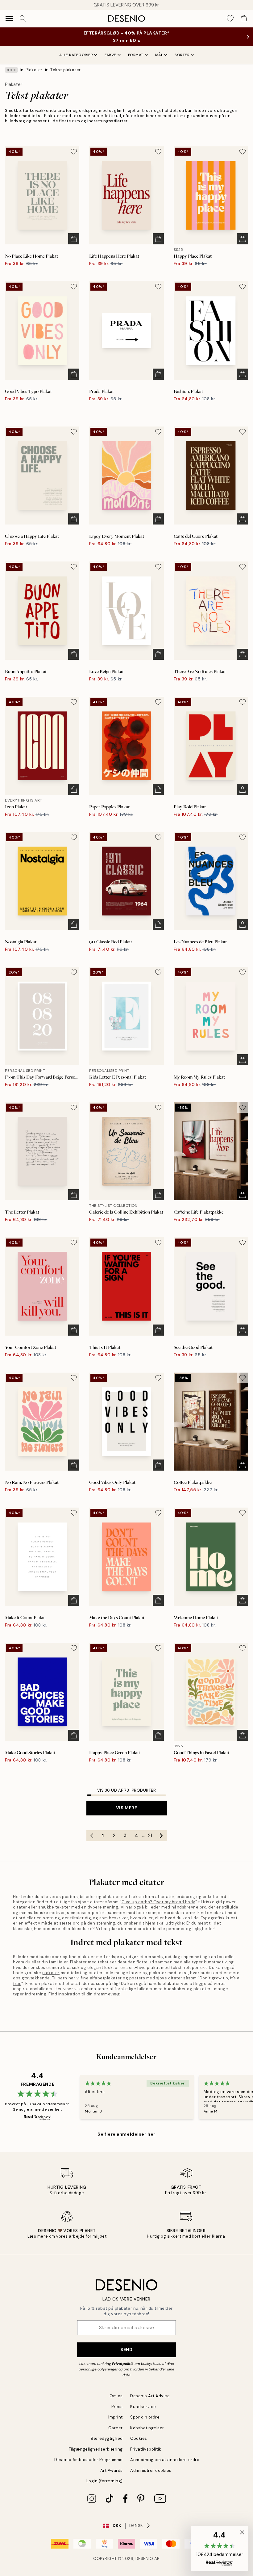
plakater (51, 1973)
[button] (220, 2549)
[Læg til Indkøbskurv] (74, 239)
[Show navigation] (9, 18)
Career (116, 2428)
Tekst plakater (65, 70)
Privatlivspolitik (146, 2449)
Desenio (144, 2559)
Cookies (139, 2438)
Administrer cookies (151, 2470)
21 (150, 1835)
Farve (110, 55)
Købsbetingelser (147, 2428)
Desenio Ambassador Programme (89, 2460)
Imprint (116, 2417)
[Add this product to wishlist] (74, 152)
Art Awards (112, 2470)
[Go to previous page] (92, 1836)
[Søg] (23, 18)
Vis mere (126, 1808)
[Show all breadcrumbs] (11, 70)
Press (117, 2407)
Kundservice (143, 2407)
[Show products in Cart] (244, 18)
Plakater (34, 70)
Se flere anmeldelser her (126, 2134)
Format (136, 55)
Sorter (182, 55)
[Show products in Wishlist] (230, 18)
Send (126, 2349)
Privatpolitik (123, 2364)
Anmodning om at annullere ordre (165, 2460)
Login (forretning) (105, 2481)
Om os (116, 2396)
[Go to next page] (161, 1836)
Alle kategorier (76, 55)
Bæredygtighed (107, 2438)
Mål (159, 55)
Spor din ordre (145, 2417)
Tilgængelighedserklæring (96, 2449)
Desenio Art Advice (150, 2396)
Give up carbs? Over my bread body (158, 1902)
